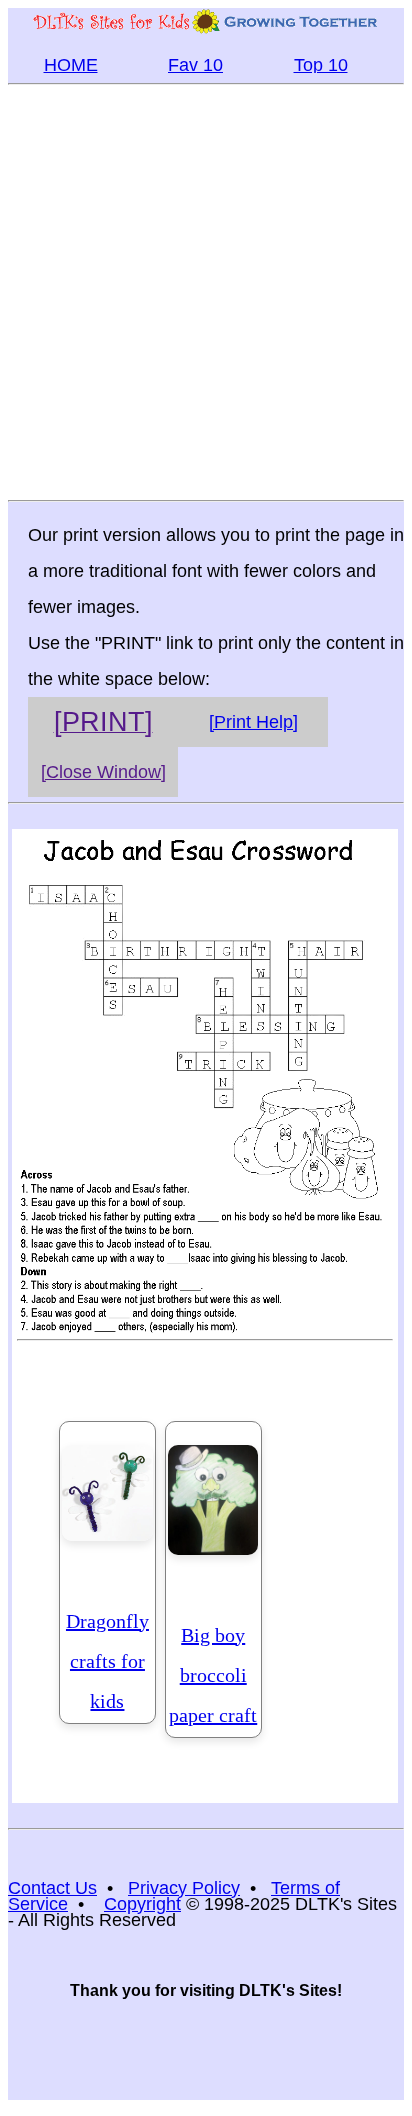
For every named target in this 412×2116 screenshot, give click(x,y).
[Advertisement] (206, 291)
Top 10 (321, 65)
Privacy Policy (184, 1888)
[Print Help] (253, 722)
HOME (71, 65)
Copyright (142, 1904)
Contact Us (52, 1888)
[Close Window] (103, 772)
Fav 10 (195, 65)
